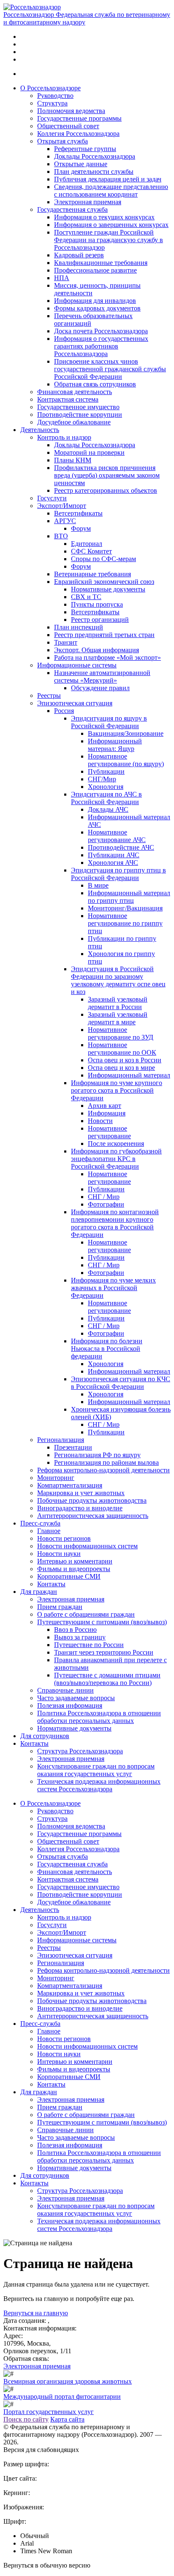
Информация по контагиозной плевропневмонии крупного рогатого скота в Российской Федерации (115, 1223)
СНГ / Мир (104, 1197)
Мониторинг (56, 1478)
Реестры (49, 695)
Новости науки (59, 1554)
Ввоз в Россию (75, 1630)
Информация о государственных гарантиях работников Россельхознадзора (101, 346)
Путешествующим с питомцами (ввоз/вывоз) (102, 1622)
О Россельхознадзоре (50, 88)
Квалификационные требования (101, 263)
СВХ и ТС (86, 597)
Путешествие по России (89, 1645)
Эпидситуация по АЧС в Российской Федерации (106, 798)
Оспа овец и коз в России (125, 1060)
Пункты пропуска (97, 604)
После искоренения (116, 1144)
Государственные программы (79, 118)
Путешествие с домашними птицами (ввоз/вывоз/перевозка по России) (107, 1679)
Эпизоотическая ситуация (75, 703)
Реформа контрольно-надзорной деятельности (103, 1470)
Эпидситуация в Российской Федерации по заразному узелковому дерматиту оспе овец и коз (118, 980)
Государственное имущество (78, 407)
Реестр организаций (100, 620)
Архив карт (105, 1106)
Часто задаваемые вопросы (76, 1698)
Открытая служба (63, 141)
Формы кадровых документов (97, 308)
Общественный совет (68, 126)
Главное (49, 1531)
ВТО (61, 536)
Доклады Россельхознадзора (95, 156)
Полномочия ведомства (71, 111)
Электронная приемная (88, 202)
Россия (64, 711)
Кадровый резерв (79, 255)
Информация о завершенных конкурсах (111, 225)
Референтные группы (85, 149)
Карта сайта (67, 2419)
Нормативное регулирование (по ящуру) (126, 760)
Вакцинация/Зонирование (126, 733)
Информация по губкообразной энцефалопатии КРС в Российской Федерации (116, 1159)
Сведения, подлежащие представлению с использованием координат (111, 190)
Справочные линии (65, 1690)
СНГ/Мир (102, 779)
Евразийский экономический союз (104, 582)
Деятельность (40, 430)
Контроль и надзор (64, 437)
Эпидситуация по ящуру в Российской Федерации (109, 722)
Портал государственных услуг (49, 2412)
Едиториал (87, 544)
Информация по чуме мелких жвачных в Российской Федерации (113, 1288)
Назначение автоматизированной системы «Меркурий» (102, 676)
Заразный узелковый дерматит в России (118, 1003)
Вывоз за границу (80, 1637)
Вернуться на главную (36, 2313)
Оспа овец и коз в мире (121, 1068)
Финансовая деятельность (75, 392)
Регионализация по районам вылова (106, 1462)
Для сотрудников (45, 1736)
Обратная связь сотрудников (95, 384)
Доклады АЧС (108, 809)
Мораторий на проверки (89, 452)
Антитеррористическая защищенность (93, 1516)
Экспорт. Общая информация (97, 650)
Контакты (51, 1584)
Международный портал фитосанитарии (62, 2396)
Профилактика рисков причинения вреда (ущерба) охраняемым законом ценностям (107, 475)
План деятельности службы (94, 171)
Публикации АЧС (114, 855)
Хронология (106, 787)
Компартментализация (70, 1485)
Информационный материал (129, 1075)
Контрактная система (68, 399)
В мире (98, 885)
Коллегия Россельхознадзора (78, 134)
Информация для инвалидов (95, 301)
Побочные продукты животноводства (92, 1500)
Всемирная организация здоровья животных (68, 2381)
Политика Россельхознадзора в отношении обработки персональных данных (99, 1717)
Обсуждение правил (100, 688)
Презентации (73, 1447)
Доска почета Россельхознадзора (101, 331)
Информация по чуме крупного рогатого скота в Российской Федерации (117, 1090)
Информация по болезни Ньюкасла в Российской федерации (107, 1349)
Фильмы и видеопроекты (74, 1569)
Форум (81, 528)
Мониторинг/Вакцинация (125, 908)
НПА (62, 278)
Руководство (55, 96)
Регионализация (61, 1440)
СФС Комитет (91, 551)
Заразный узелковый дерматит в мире (118, 1018)
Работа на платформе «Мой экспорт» (107, 658)
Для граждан (39, 1592)
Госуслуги (52, 498)
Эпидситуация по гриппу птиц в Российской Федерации (118, 874)
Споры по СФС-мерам (103, 559)
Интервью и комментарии (75, 1561)
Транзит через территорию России (104, 1652)
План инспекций (79, 627)
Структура (52, 103)
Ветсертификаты (78, 513)
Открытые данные (81, 164)
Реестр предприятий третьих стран (104, 635)
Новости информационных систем (87, 1546)
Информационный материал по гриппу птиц (129, 897)
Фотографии (106, 1204)
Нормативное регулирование (109, 1132)
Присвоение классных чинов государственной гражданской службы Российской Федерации (110, 369)
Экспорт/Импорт (62, 506)
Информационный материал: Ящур (115, 745)
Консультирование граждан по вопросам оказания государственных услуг (96, 1770)
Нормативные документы (108, 589)
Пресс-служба (40, 1523)
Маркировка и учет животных (81, 1493)
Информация (107, 1113)
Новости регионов (64, 1538)
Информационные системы (77, 665)
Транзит (66, 642)
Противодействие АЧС (121, 847)
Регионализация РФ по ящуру (97, 1455)
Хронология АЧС (113, 863)
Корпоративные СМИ (69, 1576)
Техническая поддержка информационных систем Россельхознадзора (99, 1785)
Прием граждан (60, 1607)
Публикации (106, 771)
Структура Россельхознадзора (80, 1751)
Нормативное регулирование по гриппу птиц (125, 923)
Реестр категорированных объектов (106, 490)
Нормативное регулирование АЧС (117, 836)
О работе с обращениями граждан (86, 1614)
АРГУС (65, 521)
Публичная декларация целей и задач (108, 179)
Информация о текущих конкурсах (104, 217)
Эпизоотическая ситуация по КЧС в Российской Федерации (121, 1383)
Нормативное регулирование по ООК (122, 1049)
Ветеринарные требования (92, 574)
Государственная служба (72, 209)
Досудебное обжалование (74, 422)
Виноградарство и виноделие (80, 1508)
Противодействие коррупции (80, 414)
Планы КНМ (73, 460)
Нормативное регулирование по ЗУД (121, 1033)
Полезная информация (70, 1705)
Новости (100, 1121)
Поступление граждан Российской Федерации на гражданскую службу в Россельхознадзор (109, 240)
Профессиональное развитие (95, 270)
